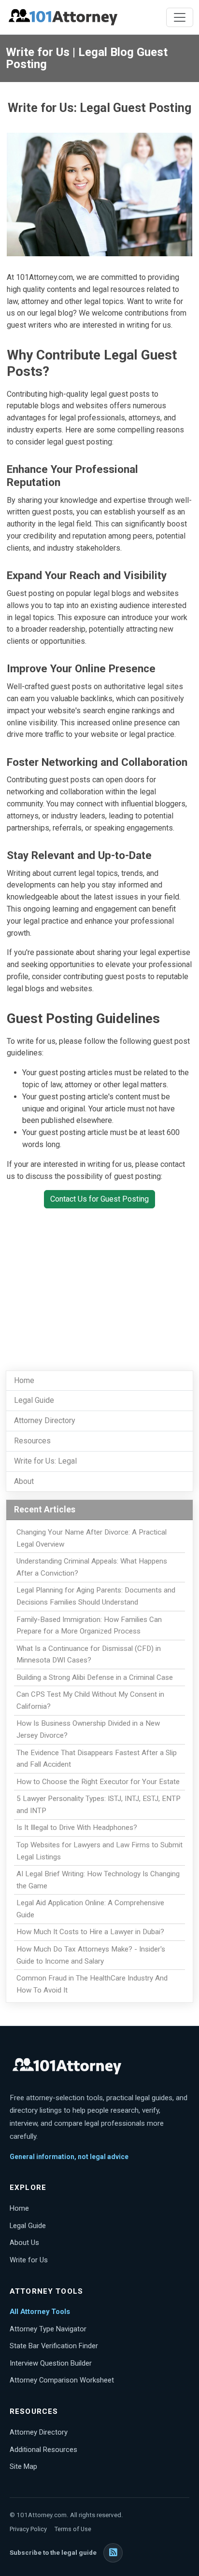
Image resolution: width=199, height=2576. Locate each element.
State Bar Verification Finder (54, 2346)
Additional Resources (43, 2450)
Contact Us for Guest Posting (99, 1199)
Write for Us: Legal (45, 1461)
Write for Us (29, 2260)
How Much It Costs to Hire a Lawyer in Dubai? (90, 1932)
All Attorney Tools (40, 2312)
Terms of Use (73, 2529)
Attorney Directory (45, 1420)
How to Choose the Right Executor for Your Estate (98, 1782)
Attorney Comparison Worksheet (62, 2380)
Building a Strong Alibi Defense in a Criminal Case (95, 1677)
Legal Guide (34, 1400)
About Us (24, 2243)
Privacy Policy (28, 2529)
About (24, 1481)
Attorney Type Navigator (48, 2329)
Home (24, 1380)
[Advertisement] (99, 1284)
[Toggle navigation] (180, 17)
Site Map (23, 2466)
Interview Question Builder (51, 2363)
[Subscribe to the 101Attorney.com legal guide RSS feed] (113, 2553)
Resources (32, 1441)
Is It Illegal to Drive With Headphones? (77, 1828)
